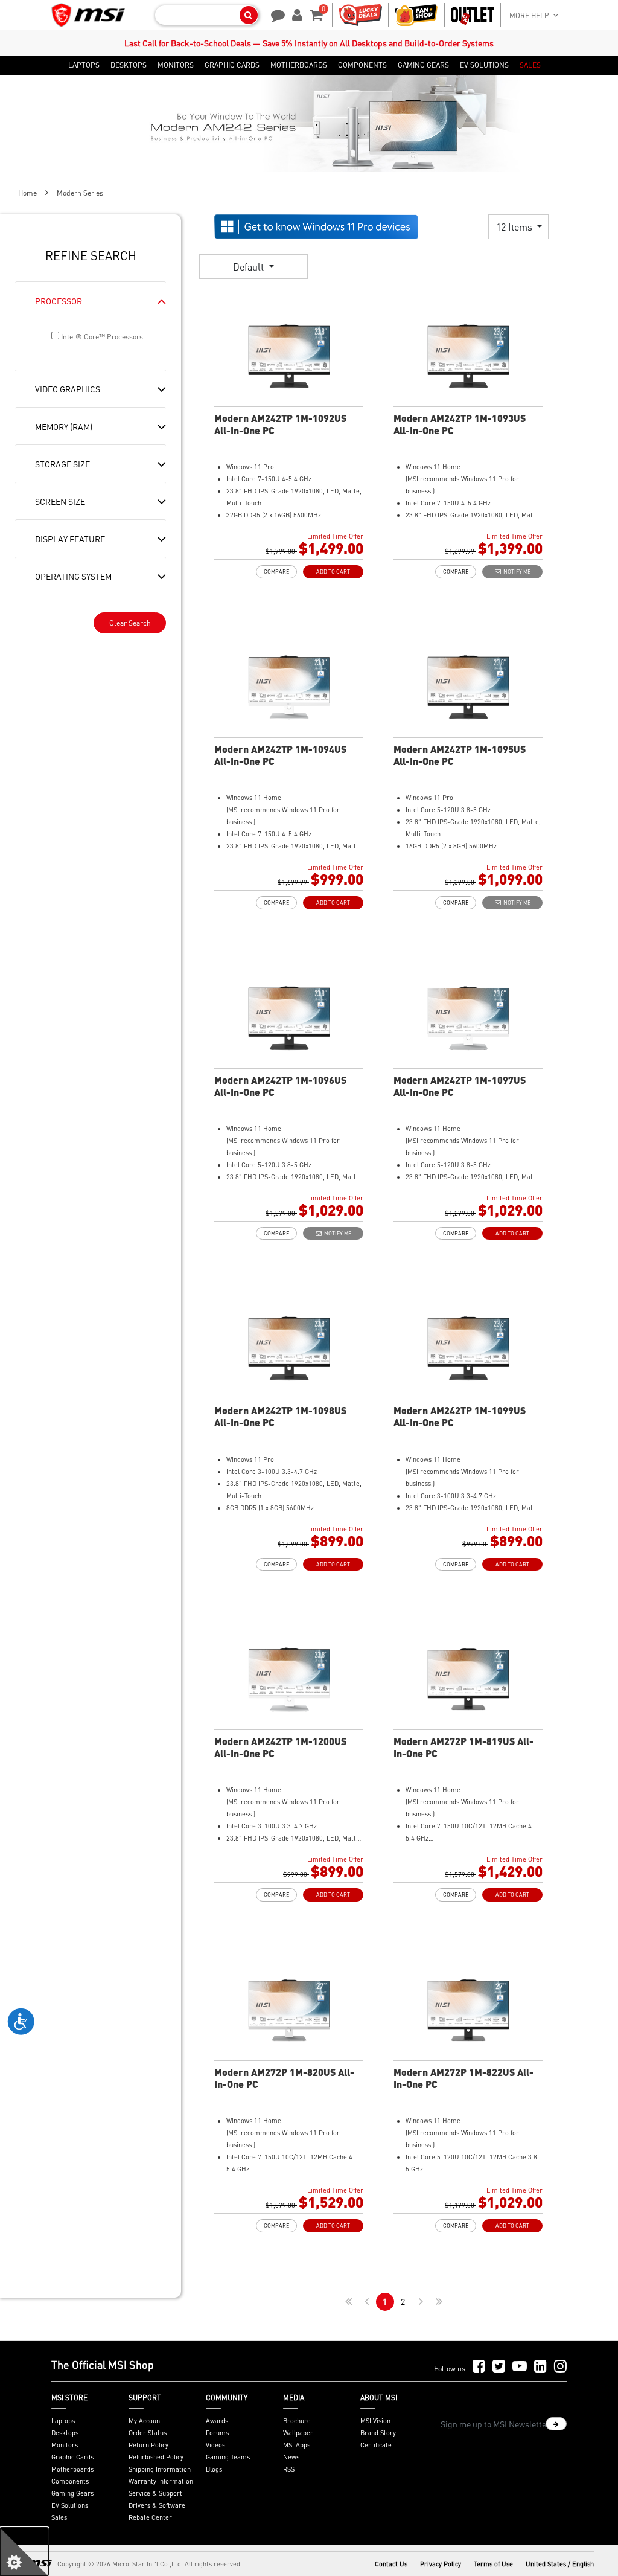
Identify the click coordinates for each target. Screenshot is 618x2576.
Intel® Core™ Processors (101, 337)
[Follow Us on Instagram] (560, 2367)
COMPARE (276, 572)
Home (27, 193)
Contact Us (391, 2564)
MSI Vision (375, 2421)
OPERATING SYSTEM (73, 576)
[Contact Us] (274, 14)
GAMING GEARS (423, 65)
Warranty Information (161, 2481)
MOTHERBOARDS (299, 65)
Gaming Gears (72, 2493)
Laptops (63, 2421)
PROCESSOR (59, 301)
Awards (217, 2421)
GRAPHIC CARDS (232, 65)
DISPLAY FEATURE (70, 539)
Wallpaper (298, 2433)
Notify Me (516, 572)
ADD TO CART (333, 572)
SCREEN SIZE (60, 501)
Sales (59, 2517)
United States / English (560, 2564)
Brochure (297, 2421)
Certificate (376, 2445)
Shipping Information (160, 2469)
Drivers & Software (157, 2505)
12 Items (515, 227)
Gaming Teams (228, 2457)
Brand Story (378, 2433)
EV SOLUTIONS (484, 65)
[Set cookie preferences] (24, 2552)
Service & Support (155, 2493)
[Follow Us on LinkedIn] (540, 2367)
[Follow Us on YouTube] (520, 2367)
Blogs (214, 2469)
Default (250, 267)
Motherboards (72, 2469)
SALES (530, 65)
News (291, 2457)
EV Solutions (70, 2505)
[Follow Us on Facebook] (479, 2367)
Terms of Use (493, 2564)
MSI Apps (297, 2445)
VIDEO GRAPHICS (68, 389)
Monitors (65, 2445)
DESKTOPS (129, 65)
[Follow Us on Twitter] (499, 2367)
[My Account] (295, 14)
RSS (289, 2469)
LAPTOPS (84, 65)
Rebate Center (150, 2517)
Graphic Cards (72, 2457)
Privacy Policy (441, 2564)
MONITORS (176, 65)
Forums (217, 2433)
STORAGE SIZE (62, 464)
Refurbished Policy (156, 2457)
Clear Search (130, 623)
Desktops (65, 2433)
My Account (145, 2421)
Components (70, 2481)
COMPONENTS (362, 65)
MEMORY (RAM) (64, 426)
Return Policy (148, 2445)
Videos (215, 2445)
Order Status (148, 2433)
